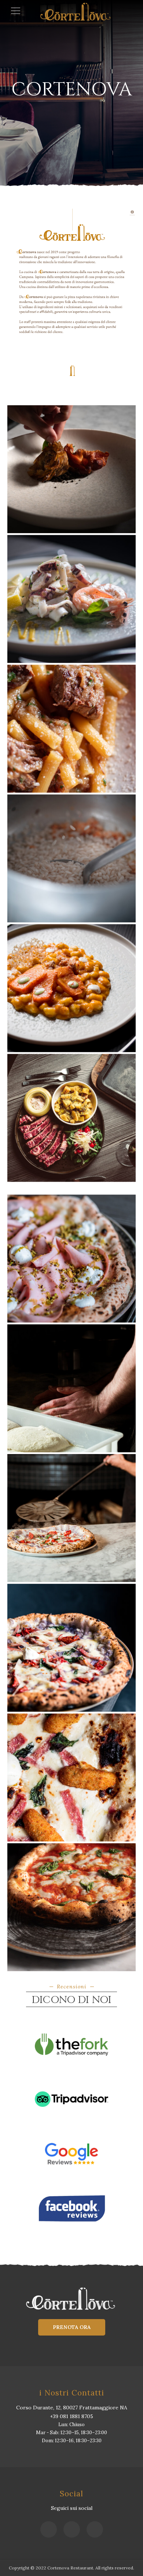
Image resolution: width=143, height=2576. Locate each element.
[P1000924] (71, 1907)
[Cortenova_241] (71, 1518)
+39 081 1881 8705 (71, 2416)
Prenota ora (72, 2327)
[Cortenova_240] (71, 1388)
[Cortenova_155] (71, 858)
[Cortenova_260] (71, 1778)
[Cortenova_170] (71, 1118)
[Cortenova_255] (71, 1648)
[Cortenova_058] (71, 599)
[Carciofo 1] (71, 469)
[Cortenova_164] (71, 988)
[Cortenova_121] (71, 1259)
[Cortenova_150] (71, 729)
